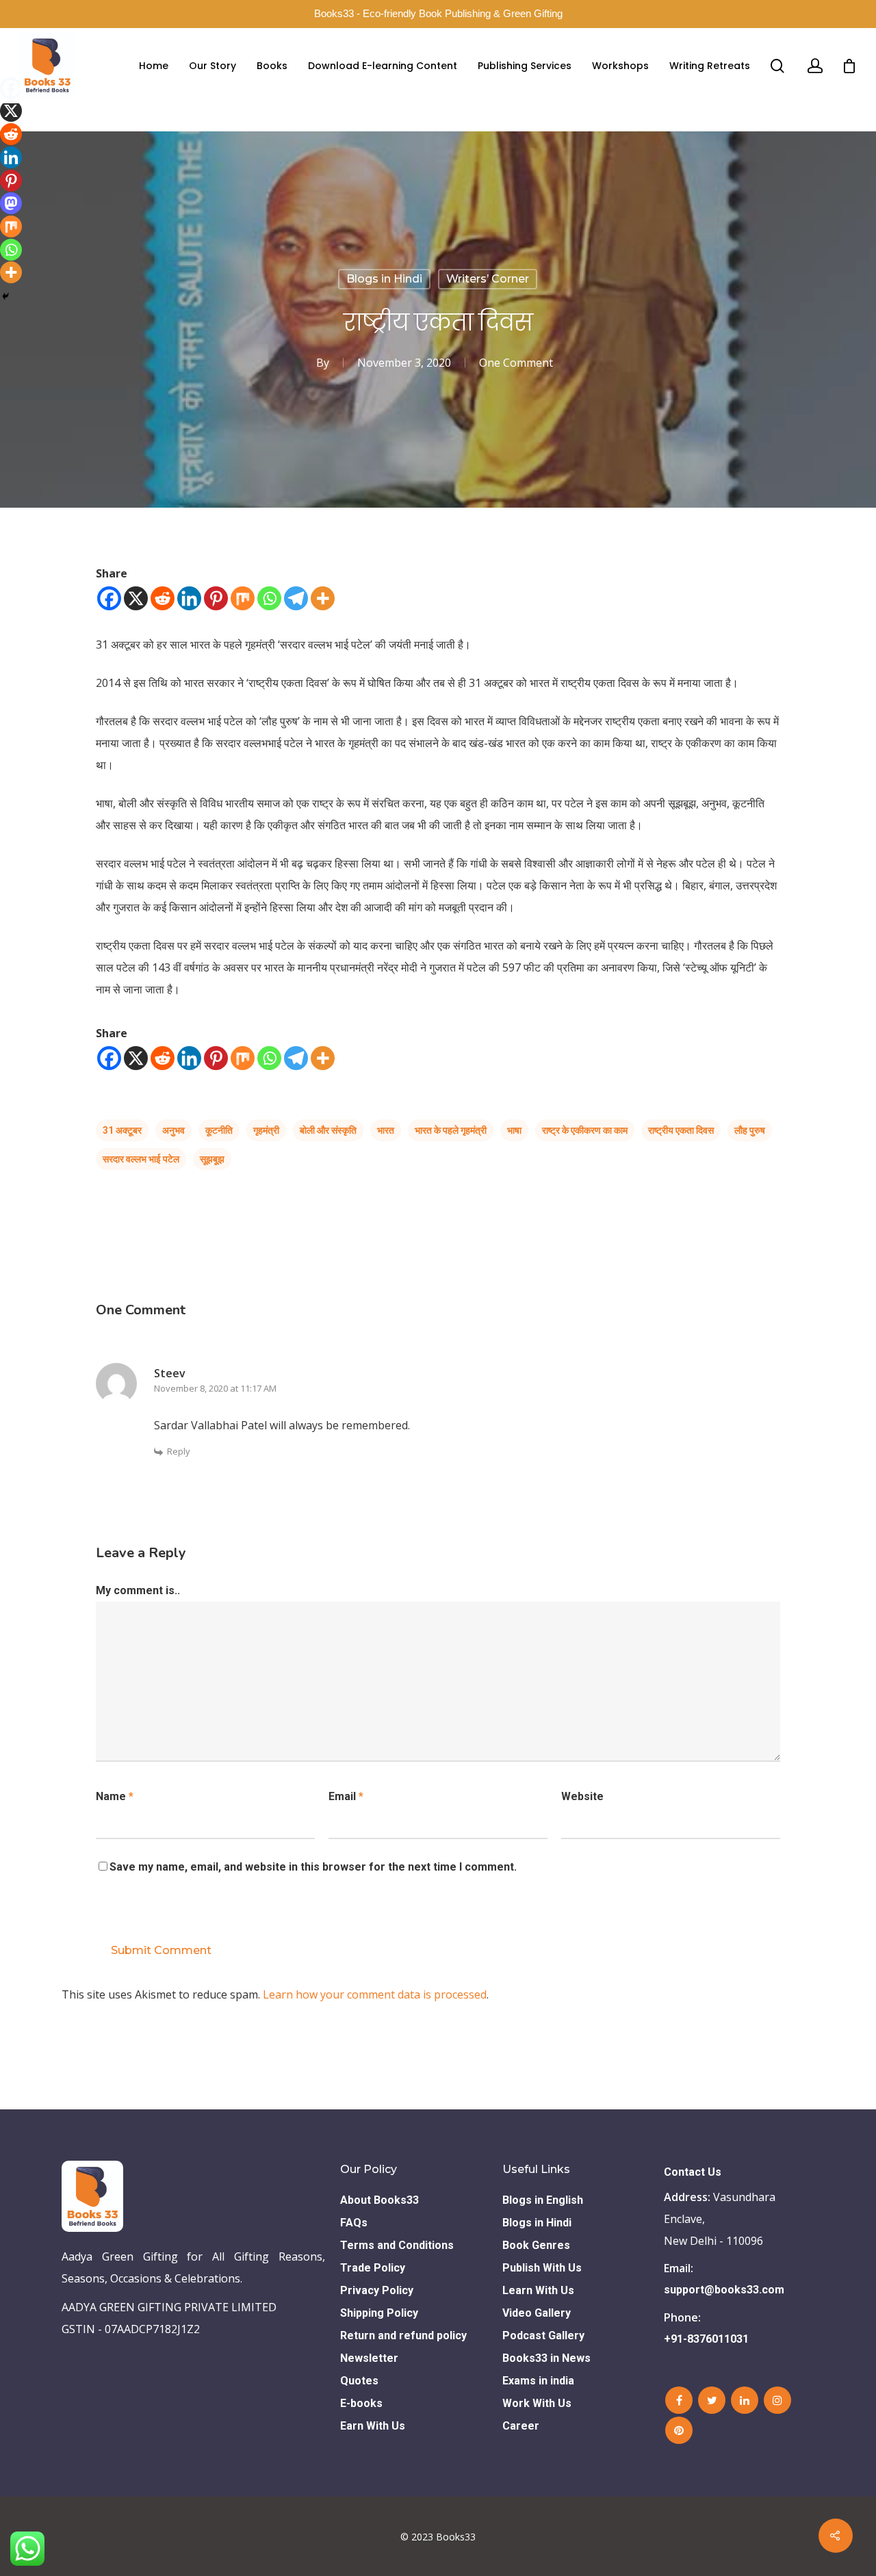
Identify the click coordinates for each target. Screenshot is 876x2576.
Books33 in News (546, 2358)
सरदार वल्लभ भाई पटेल (141, 1159)
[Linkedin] (189, 598)
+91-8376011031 (706, 2339)
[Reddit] (163, 598)
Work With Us (537, 2403)
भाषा (514, 1130)
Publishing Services (525, 66)
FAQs (354, 2223)
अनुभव (173, 1130)
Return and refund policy (403, 2336)
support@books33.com (724, 2290)
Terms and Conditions (397, 2245)
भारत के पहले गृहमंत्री (451, 1130)
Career (521, 2426)
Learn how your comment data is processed (375, 1994)
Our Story (212, 66)
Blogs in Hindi (384, 279)
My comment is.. (138, 1590)
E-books (361, 2403)
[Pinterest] (216, 598)
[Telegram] (296, 598)
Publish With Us (542, 2268)
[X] (136, 598)
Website (582, 1796)
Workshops (620, 66)
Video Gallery (537, 2313)
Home (154, 66)
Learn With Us (538, 2290)
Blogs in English (543, 2200)
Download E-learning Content (383, 66)
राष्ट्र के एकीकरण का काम (585, 1130)
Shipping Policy (379, 2313)
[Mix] (243, 598)
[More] (323, 598)
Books (272, 66)
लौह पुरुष (750, 1130)
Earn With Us (373, 2426)
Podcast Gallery (543, 2336)
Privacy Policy (377, 2290)
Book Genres (536, 2245)
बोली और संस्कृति (328, 1130)
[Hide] (5, 296)
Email (346, 1796)
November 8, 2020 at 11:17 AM (215, 1388)
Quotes (359, 2381)
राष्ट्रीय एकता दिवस (681, 1130)
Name (115, 1796)
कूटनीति (219, 1130)
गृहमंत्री (266, 1130)
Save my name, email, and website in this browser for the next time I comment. (313, 1867)
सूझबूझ (212, 1159)
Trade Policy (373, 2268)
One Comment (516, 363)
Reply (179, 1451)
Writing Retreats (710, 66)
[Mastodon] (11, 203)
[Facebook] (109, 598)
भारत (386, 1130)
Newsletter (369, 2358)
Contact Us (693, 2172)
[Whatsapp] (269, 598)
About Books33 (379, 2200)
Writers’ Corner (488, 279)
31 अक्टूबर (122, 1130)
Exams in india (538, 2381)
